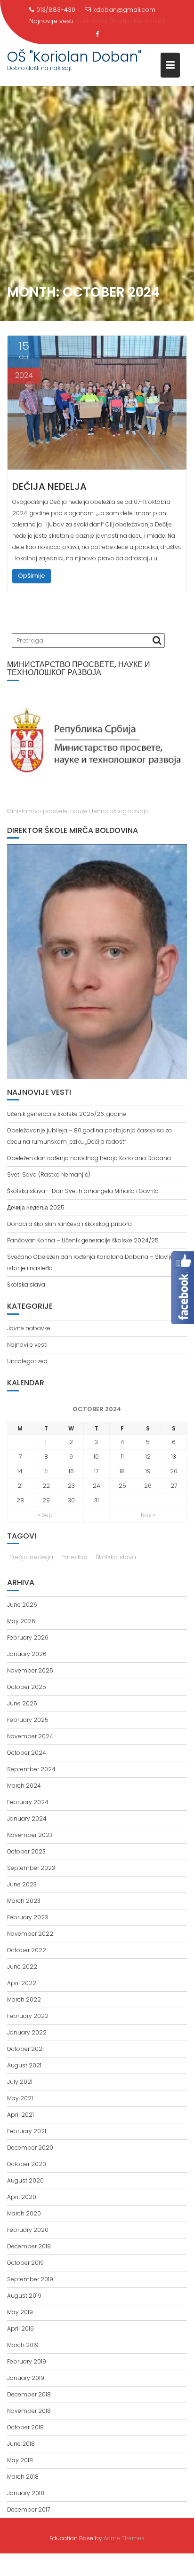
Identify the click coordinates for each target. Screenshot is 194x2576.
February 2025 (28, 1720)
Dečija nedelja (49, 487)
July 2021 (20, 2082)
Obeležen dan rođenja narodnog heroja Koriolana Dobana (89, 1158)
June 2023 (22, 1884)
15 (46, 1471)
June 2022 (22, 1967)
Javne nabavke (29, 1328)
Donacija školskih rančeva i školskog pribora (69, 1224)
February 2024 (28, 1802)
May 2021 (20, 2098)
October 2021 (25, 2049)
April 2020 (22, 2197)
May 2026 (21, 1621)
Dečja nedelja (31, 1557)
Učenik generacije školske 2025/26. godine (67, 1114)
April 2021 (20, 2115)
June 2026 (22, 1605)
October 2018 (25, 2427)
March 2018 (23, 2477)
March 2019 (23, 2345)
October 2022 (27, 1950)
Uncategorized (27, 1361)
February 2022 (28, 2016)
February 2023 (28, 1917)
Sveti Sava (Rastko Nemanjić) (120, 21)
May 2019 (20, 2312)
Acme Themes (124, 2538)
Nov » (148, 1515)
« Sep (45, 1515)
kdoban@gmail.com (124, 10)
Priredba (74, 1557)
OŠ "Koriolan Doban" (74, 57)
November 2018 (29, 2411)
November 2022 (30, 1934)
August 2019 (24, 2296)
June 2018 (21, 2444)
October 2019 (25, 2263)
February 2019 (27, 2361)
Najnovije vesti (27, 1345)
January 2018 (26, 2493)
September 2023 (31, 1868)
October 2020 (27, 2164)
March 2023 (24, 1901)
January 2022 (27, 2032)
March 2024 (24, 1786)
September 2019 (30, 2279)
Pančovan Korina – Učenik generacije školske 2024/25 (83, 1240)
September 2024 (31, 1769)
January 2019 (26, 2378)
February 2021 (27, 2131)
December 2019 (29, 2246)
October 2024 (27, 1753)
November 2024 (30, 1736)
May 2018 (20, 2460)
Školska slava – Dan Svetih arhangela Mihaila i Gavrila (83, 1191)
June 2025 (22, 1703)
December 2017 (28, 2509)
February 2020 (28, 2230)
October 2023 (26, 1851)
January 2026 (27, 1654)
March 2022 (24, 1999)
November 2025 (30, 1670)
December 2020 (30, 2148)
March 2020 (24, 2213)
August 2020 (25, 2180)
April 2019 (20, 2329)
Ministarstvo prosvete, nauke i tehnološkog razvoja (78, 811)
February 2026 (28, 1637)
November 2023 (30, 1835)
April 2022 (22, 1983)
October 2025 (27, 1687)
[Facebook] (97, 34)
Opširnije (32, 576)
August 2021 (24, 2065)
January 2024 (27, 1818)
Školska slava (26, 1284)
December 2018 (29, 2394)
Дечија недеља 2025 (36, 1207)
